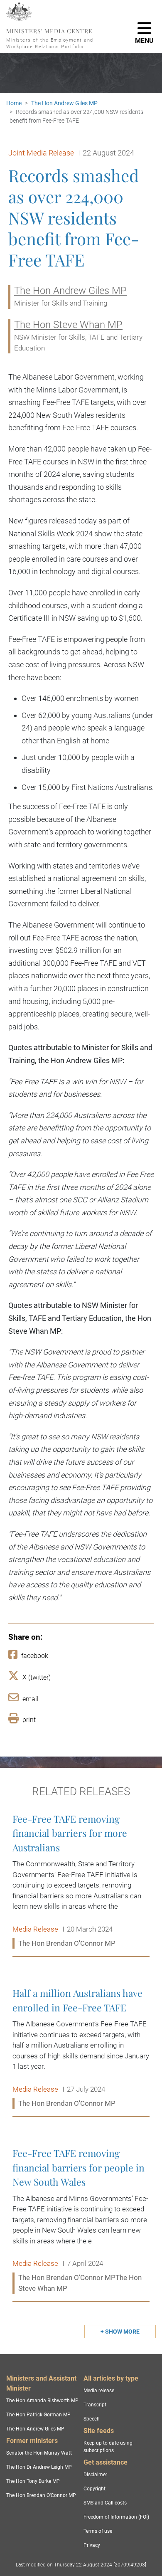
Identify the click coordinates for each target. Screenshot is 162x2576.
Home (14, 103)
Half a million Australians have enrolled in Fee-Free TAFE (81, 2048)
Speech (92, 2419)
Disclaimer (95, 2475)
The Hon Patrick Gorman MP (38, 2415)
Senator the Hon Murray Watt (39, 2453)
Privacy (92, 2545)
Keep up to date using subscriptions (108, 2447)
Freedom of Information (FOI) (116, 2517)
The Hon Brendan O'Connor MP (41, 2495)
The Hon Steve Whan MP (68, 325)
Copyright (94, 2489)
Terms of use (98, 2531)
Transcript (95, 2405)
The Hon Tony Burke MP (33, 2481)
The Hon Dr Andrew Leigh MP (39, 2467)
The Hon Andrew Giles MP (64, 103)
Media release (99, 2391)
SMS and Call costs (105, 2503)
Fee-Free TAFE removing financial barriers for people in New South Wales (81, 2221)
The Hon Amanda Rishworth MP (42, 2401)
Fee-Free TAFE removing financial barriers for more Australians (81, 1881)
